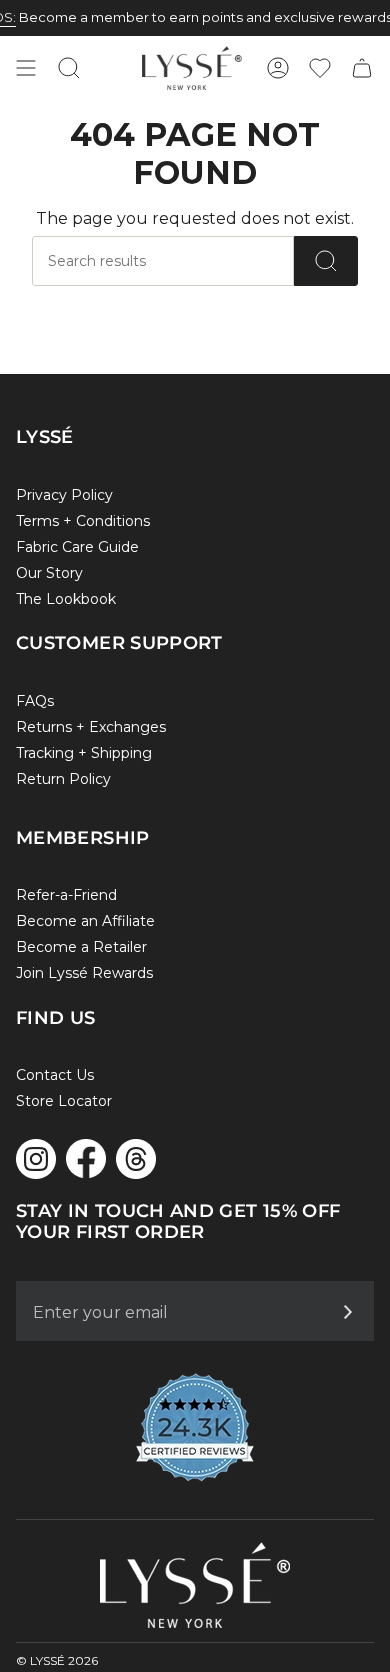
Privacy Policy (64, 495)
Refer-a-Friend (66, 895)
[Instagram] (36, 1159)
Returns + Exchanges (91, 727)
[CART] (362, 68)
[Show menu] (26, 68)
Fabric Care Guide (77, 547)
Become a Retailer (81, 947)
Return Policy (63, 779)
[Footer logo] (195, 1585)
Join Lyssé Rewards (84, 973)
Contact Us (55, 1075)
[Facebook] (86, 1158)
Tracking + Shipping (84, 753)
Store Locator (64, 1101)
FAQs (35, 701)
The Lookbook (66, 599)
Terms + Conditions (83, 521)
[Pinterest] (136, 1159)
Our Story (49, 573)
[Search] (326, 261)
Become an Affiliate (85, 921)
